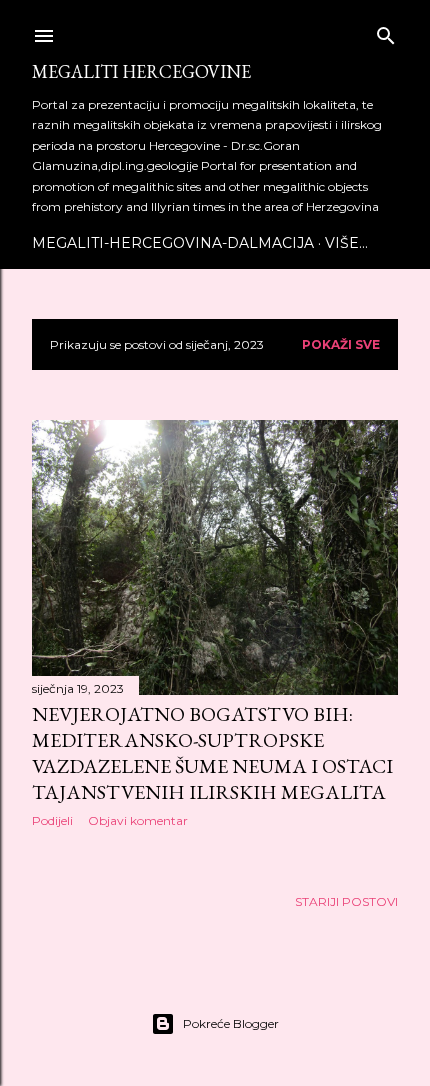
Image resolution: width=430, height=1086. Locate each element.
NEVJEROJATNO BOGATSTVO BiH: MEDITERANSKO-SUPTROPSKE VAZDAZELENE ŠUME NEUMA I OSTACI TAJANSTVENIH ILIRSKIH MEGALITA (212, 753)
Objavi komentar (138, 820)
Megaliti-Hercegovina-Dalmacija (173, 243)
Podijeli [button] (52, 820)
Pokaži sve (341, 344)
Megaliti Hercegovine (141, 71)
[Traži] (386, 31)
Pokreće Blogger (231, 1023)
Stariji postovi (346, 901)
